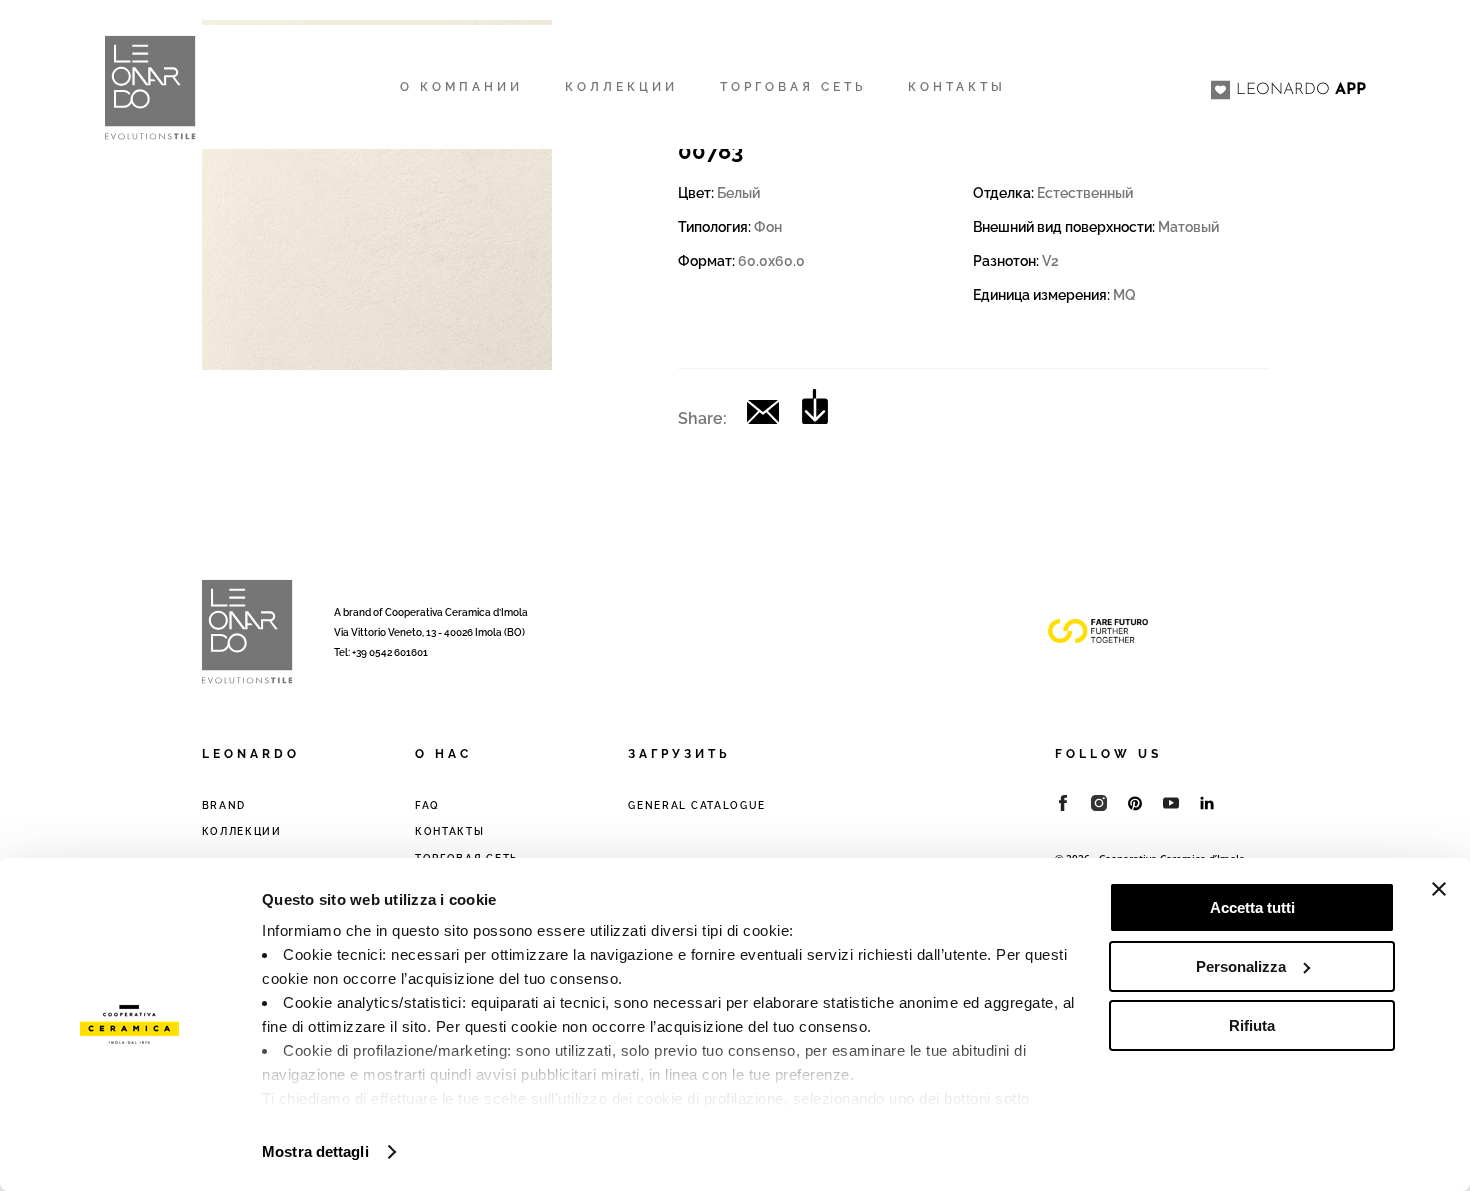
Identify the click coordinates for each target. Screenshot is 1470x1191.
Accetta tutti (1252, 907)
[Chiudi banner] (1439, 889)
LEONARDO (1301, 90)
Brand (224, 805)
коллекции (242, 831)
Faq (427, 805)
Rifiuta (1252, 1025)
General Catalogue (697, 805)
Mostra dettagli (315, 1151)
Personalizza (1241, 966)
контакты (450, 831)
